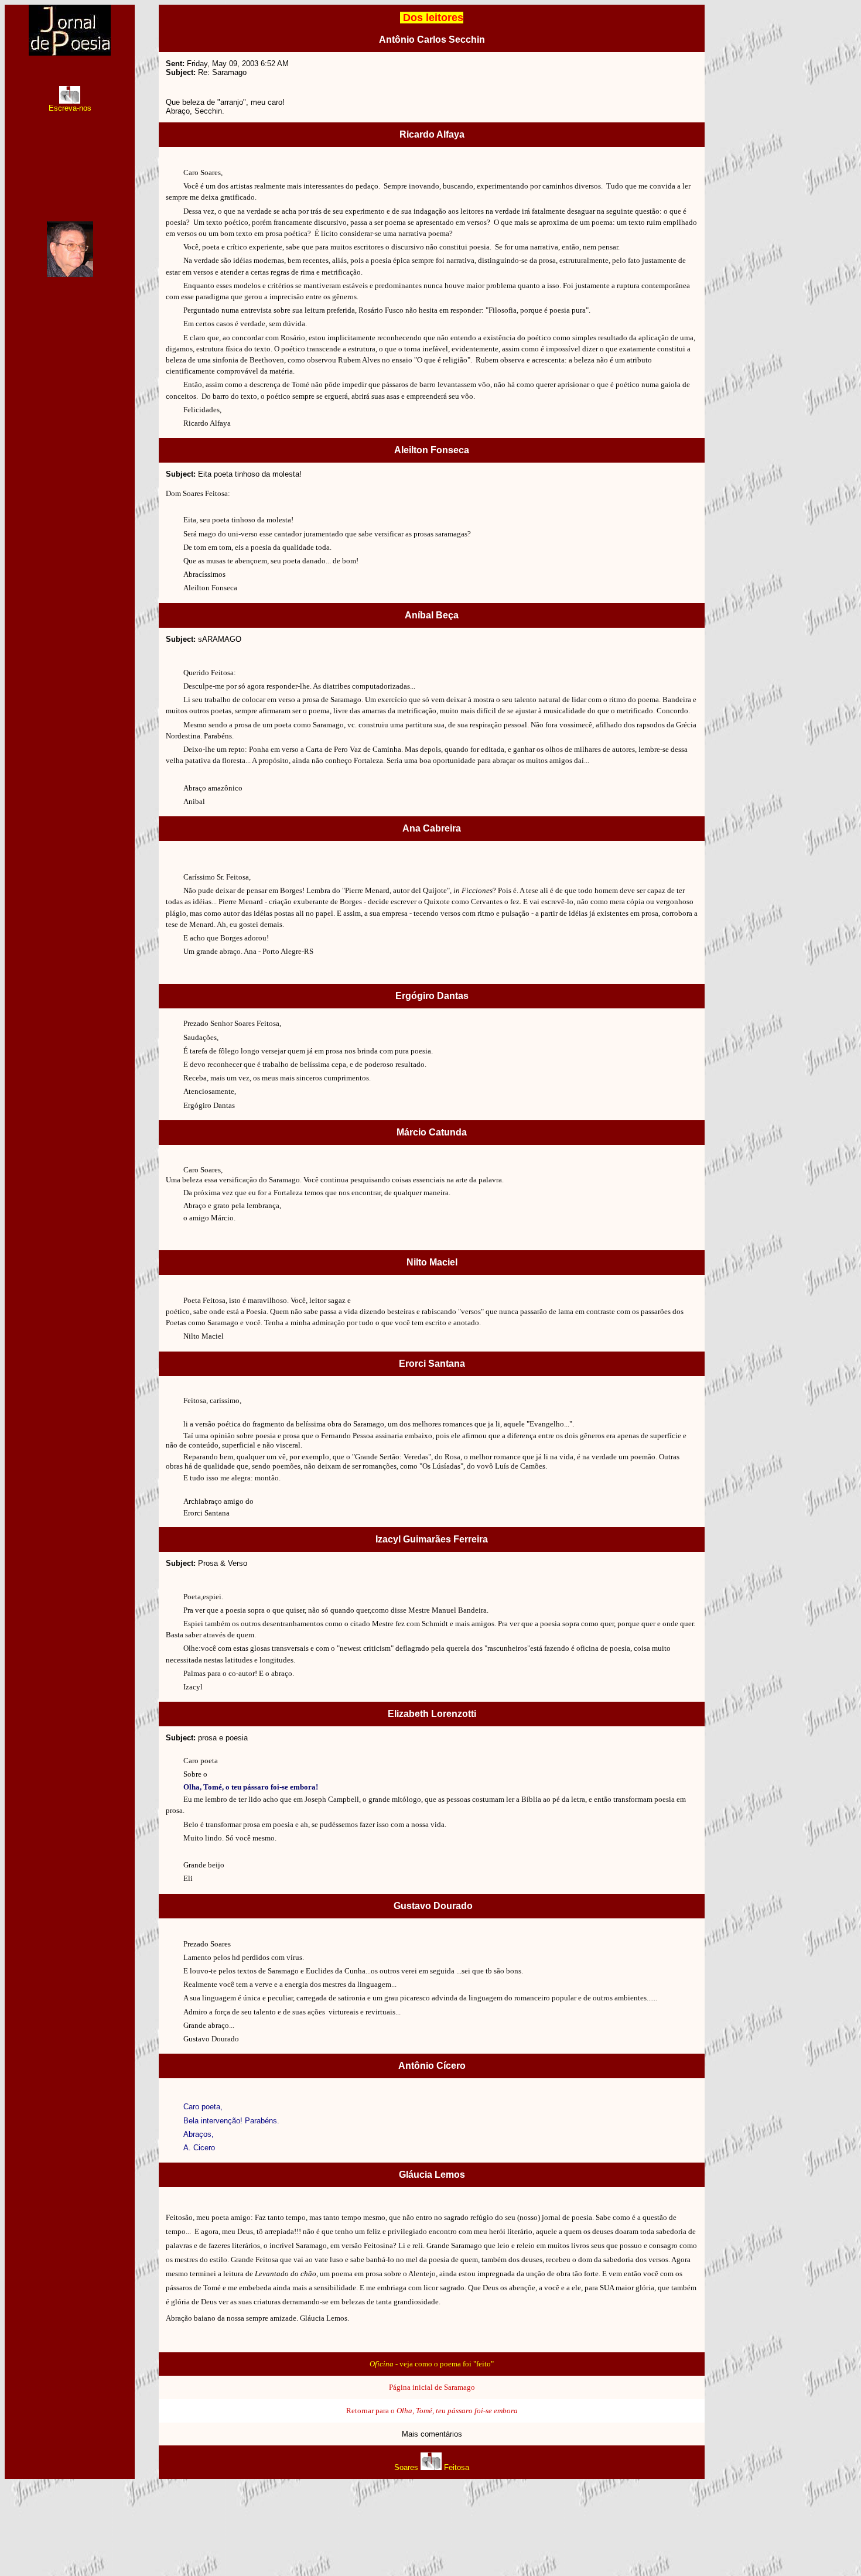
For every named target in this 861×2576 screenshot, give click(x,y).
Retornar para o (432, 2411)
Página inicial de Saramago (432, 2387)
